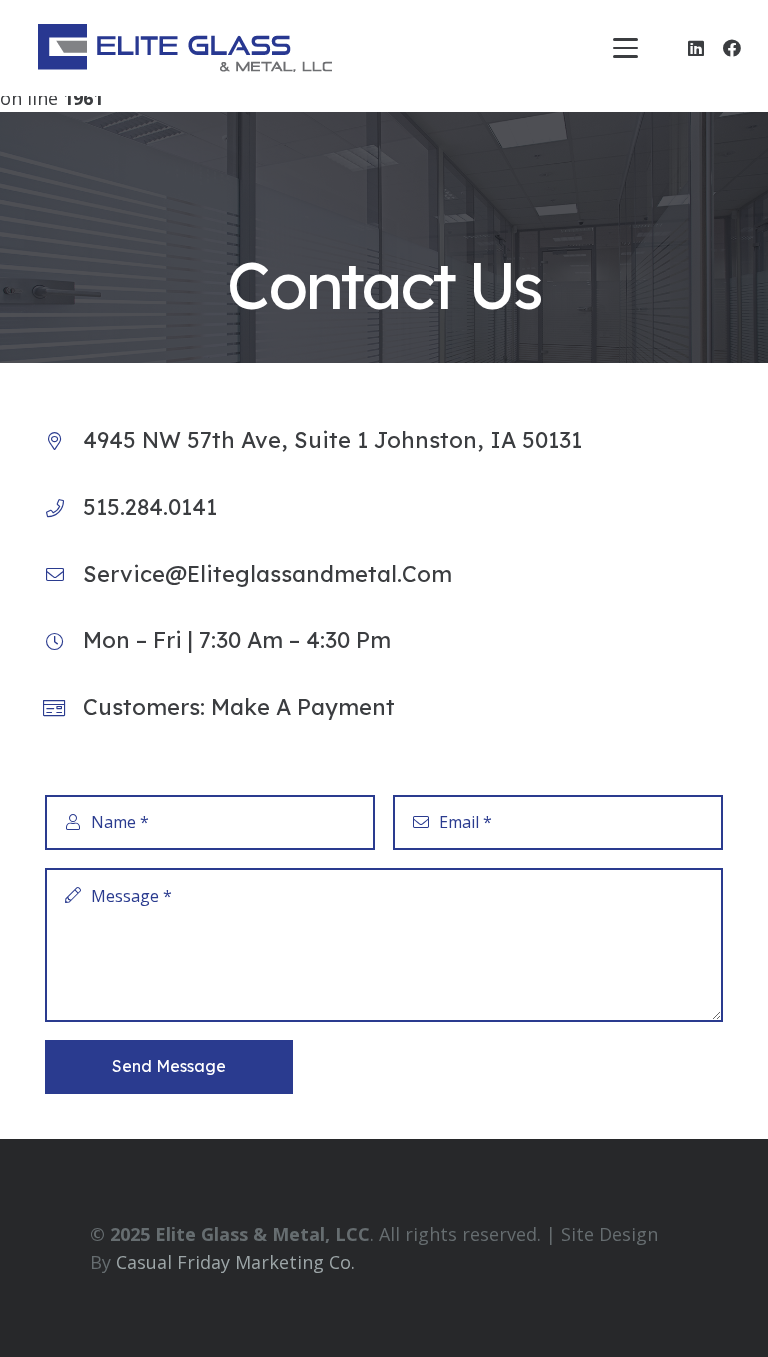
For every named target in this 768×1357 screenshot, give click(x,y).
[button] (626, 47)
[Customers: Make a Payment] (64, 708)
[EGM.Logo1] (185, 48)
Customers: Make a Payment (239, 707)
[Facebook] (732, 48)
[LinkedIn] (696, 48)
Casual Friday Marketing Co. (235, 1262)
